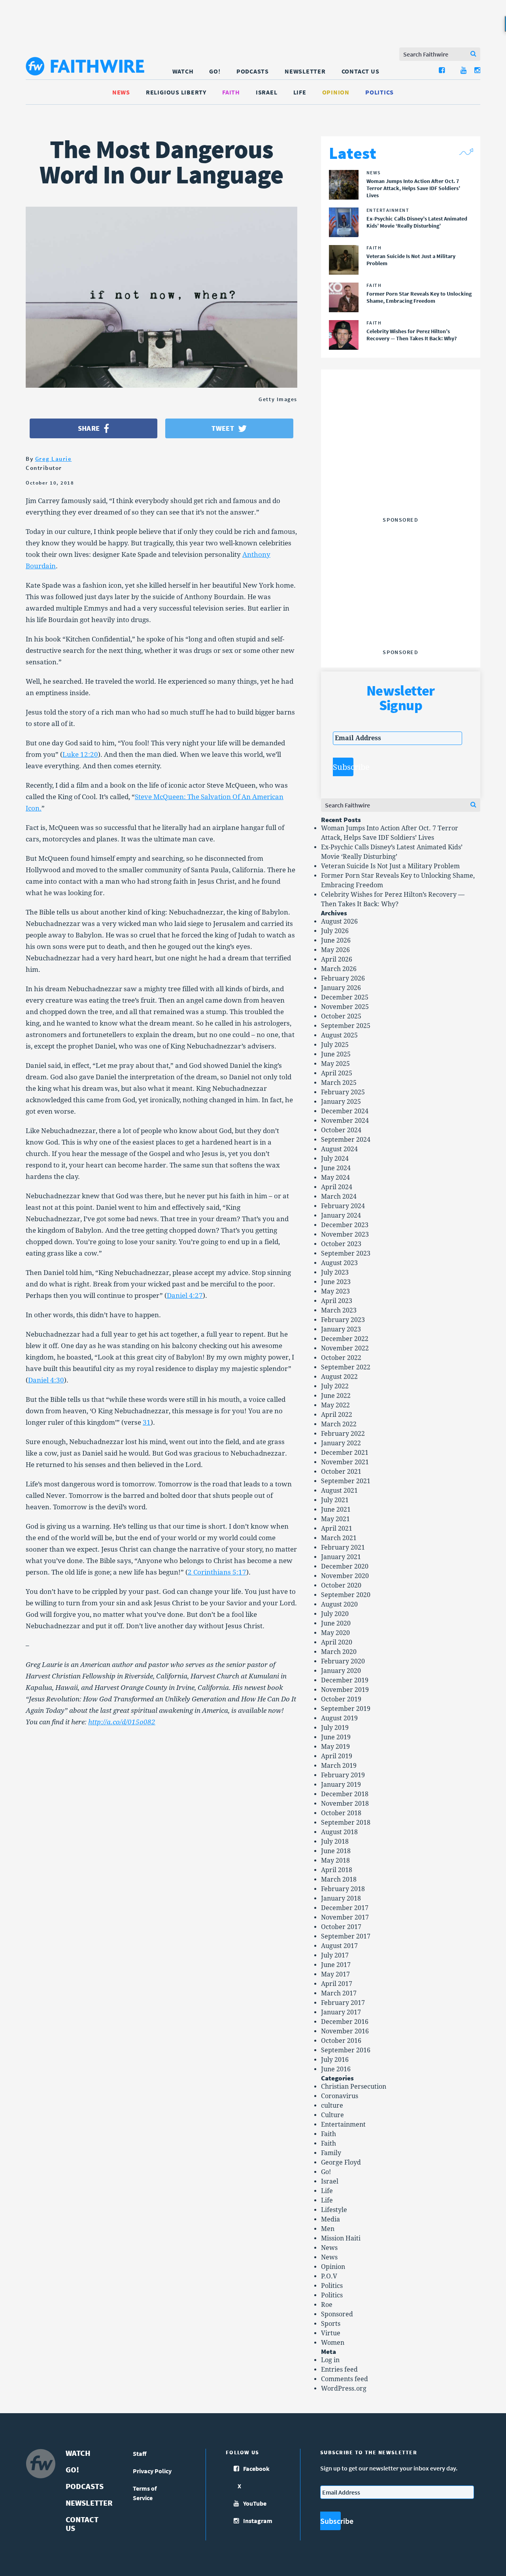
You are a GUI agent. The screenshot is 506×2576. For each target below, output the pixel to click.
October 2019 (341, 1699)
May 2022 (335, 1405)
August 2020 (339, 1604)
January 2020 (341, 1671)
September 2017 (346, 1936)
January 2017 (341, 2012)
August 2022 (339, 1377)
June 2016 (336, 2069)
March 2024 (339, 1197)
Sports (331, 2324)
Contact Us (361, 71)
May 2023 (335, 1291)
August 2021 (339, 1491)
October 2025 (341, 1016)
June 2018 (336, 1851)
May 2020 (335, 1633)
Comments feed (345, 2379)
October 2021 (341, 1472)
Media (330, 2219)
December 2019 (345, 1680)
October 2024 (341, 1130)
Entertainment (343, 2124)
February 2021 (343, 1547)
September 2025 (346, 1026)
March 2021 (339, 1538)
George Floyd (341, 2162)
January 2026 (341, 988)
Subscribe (343, 767)
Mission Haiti (341, 2238)
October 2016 (341, 2041)
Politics (379, 92)
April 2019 (337, 1756)
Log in (330, 2360)
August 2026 (339, 921)
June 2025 (336, 1054)
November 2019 (345, 1690)
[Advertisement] (400, 464)
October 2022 (341, 1358)
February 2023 (343, 1320)
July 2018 (335, 1841)
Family (331, 2153)
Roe (327, 2305)
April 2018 (337, 1870)
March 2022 (339, 1424)
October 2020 (341, 1585)
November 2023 (345, 1234)
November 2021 (345, 1462)
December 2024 (345, 1111)
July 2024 (335, 1159)
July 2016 (335, 2060)
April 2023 (337, 1301)
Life (300, 92)
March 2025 (339, 1083)
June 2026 (336, 940)
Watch (183, 71)
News (121, 92)
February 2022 (343, 1434)
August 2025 (339, 1035)
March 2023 (339, 1310)
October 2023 (341, 1244)
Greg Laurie (54, 459)
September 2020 (346, 1595)
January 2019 (341, 1785)
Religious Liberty (176, 92)
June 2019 (336, 1737)
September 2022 (346, 1367)
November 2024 (345, 1121)
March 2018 (339, 1879)
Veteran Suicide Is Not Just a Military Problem (390, 866)
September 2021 (346, 1481)
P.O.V (329, 2276)
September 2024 (346, 1140)
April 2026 (337, 959)
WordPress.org (344, 2388)
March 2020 (339, 1652)
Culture (332, 2115)
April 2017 (337, 1984)
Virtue (331, 2333)
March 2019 (339, 1766)
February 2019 (343, 1775)
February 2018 (343, 1889)
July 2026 (335, 931)
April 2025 (337, 1073)
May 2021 (335, 1519)
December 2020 (345, 1566)
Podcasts (253, 71)
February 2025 (343, 1092)
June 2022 (336, 1396)
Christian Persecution (354, 2087)
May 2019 (335, 1747)
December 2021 (345, 1453)
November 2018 (345, 1804)
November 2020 (345, 1576)
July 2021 (335, 1500)
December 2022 (345, 1339)
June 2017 (336, 1965)
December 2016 (345, 2022)
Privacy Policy (152, 2471)
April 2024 (337, 1187)
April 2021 (337, 1528)
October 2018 (341, 1813)
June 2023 (336, 1282)
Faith (231, 92)
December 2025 (345, 997)
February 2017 (343, 2003)
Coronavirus (340, 2096)
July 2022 (335, 1386)
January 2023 (341, 1329)
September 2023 (346, 1253)
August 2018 (339, 1832)
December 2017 (345, 1908)
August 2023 (339, 1263)
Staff (140, 2453)
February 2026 (343, 978)
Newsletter (305, 71)
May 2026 (335, 950)
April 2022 (337, 1415)
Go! (215, 71)
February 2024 (343, 1206)
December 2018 (345, 1794)
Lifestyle (334, 2210)
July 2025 (335, 1045)
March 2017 (339, 1993)
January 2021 (341, 1557)
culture (332, 2105)
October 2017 (341, 1927)
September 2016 (346, 2050)
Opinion (336, 92)
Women (333, 2343)
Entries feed (339, 2370)
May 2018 (335, 1860)
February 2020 (343, 1661)
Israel (267, 92)
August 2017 (339, 1946)
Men (328, 2229)
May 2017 (335, 1974)
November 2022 (345, 1348)
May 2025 (335, 1064)
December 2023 (345, 1225)
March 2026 (339, 969)
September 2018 (346, 1823)
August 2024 (339, 1149)
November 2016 (345, 2031)
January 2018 (341, 1898)
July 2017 (335, 1955)
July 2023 (335, 1272)
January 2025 (341, 1102)
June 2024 (336, 1168)
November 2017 (345, 1917)
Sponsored (337, 2314)
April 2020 (337, 1642)
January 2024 (341, 1215)
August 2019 (339, 1718)
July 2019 (335, 1728)
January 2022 (341, 1443)
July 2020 (335, 1614)
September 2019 (346, 1709)
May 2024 (335, 1178)
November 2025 (345, 1007)
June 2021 (336, 1510)
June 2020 (336, 1623)
